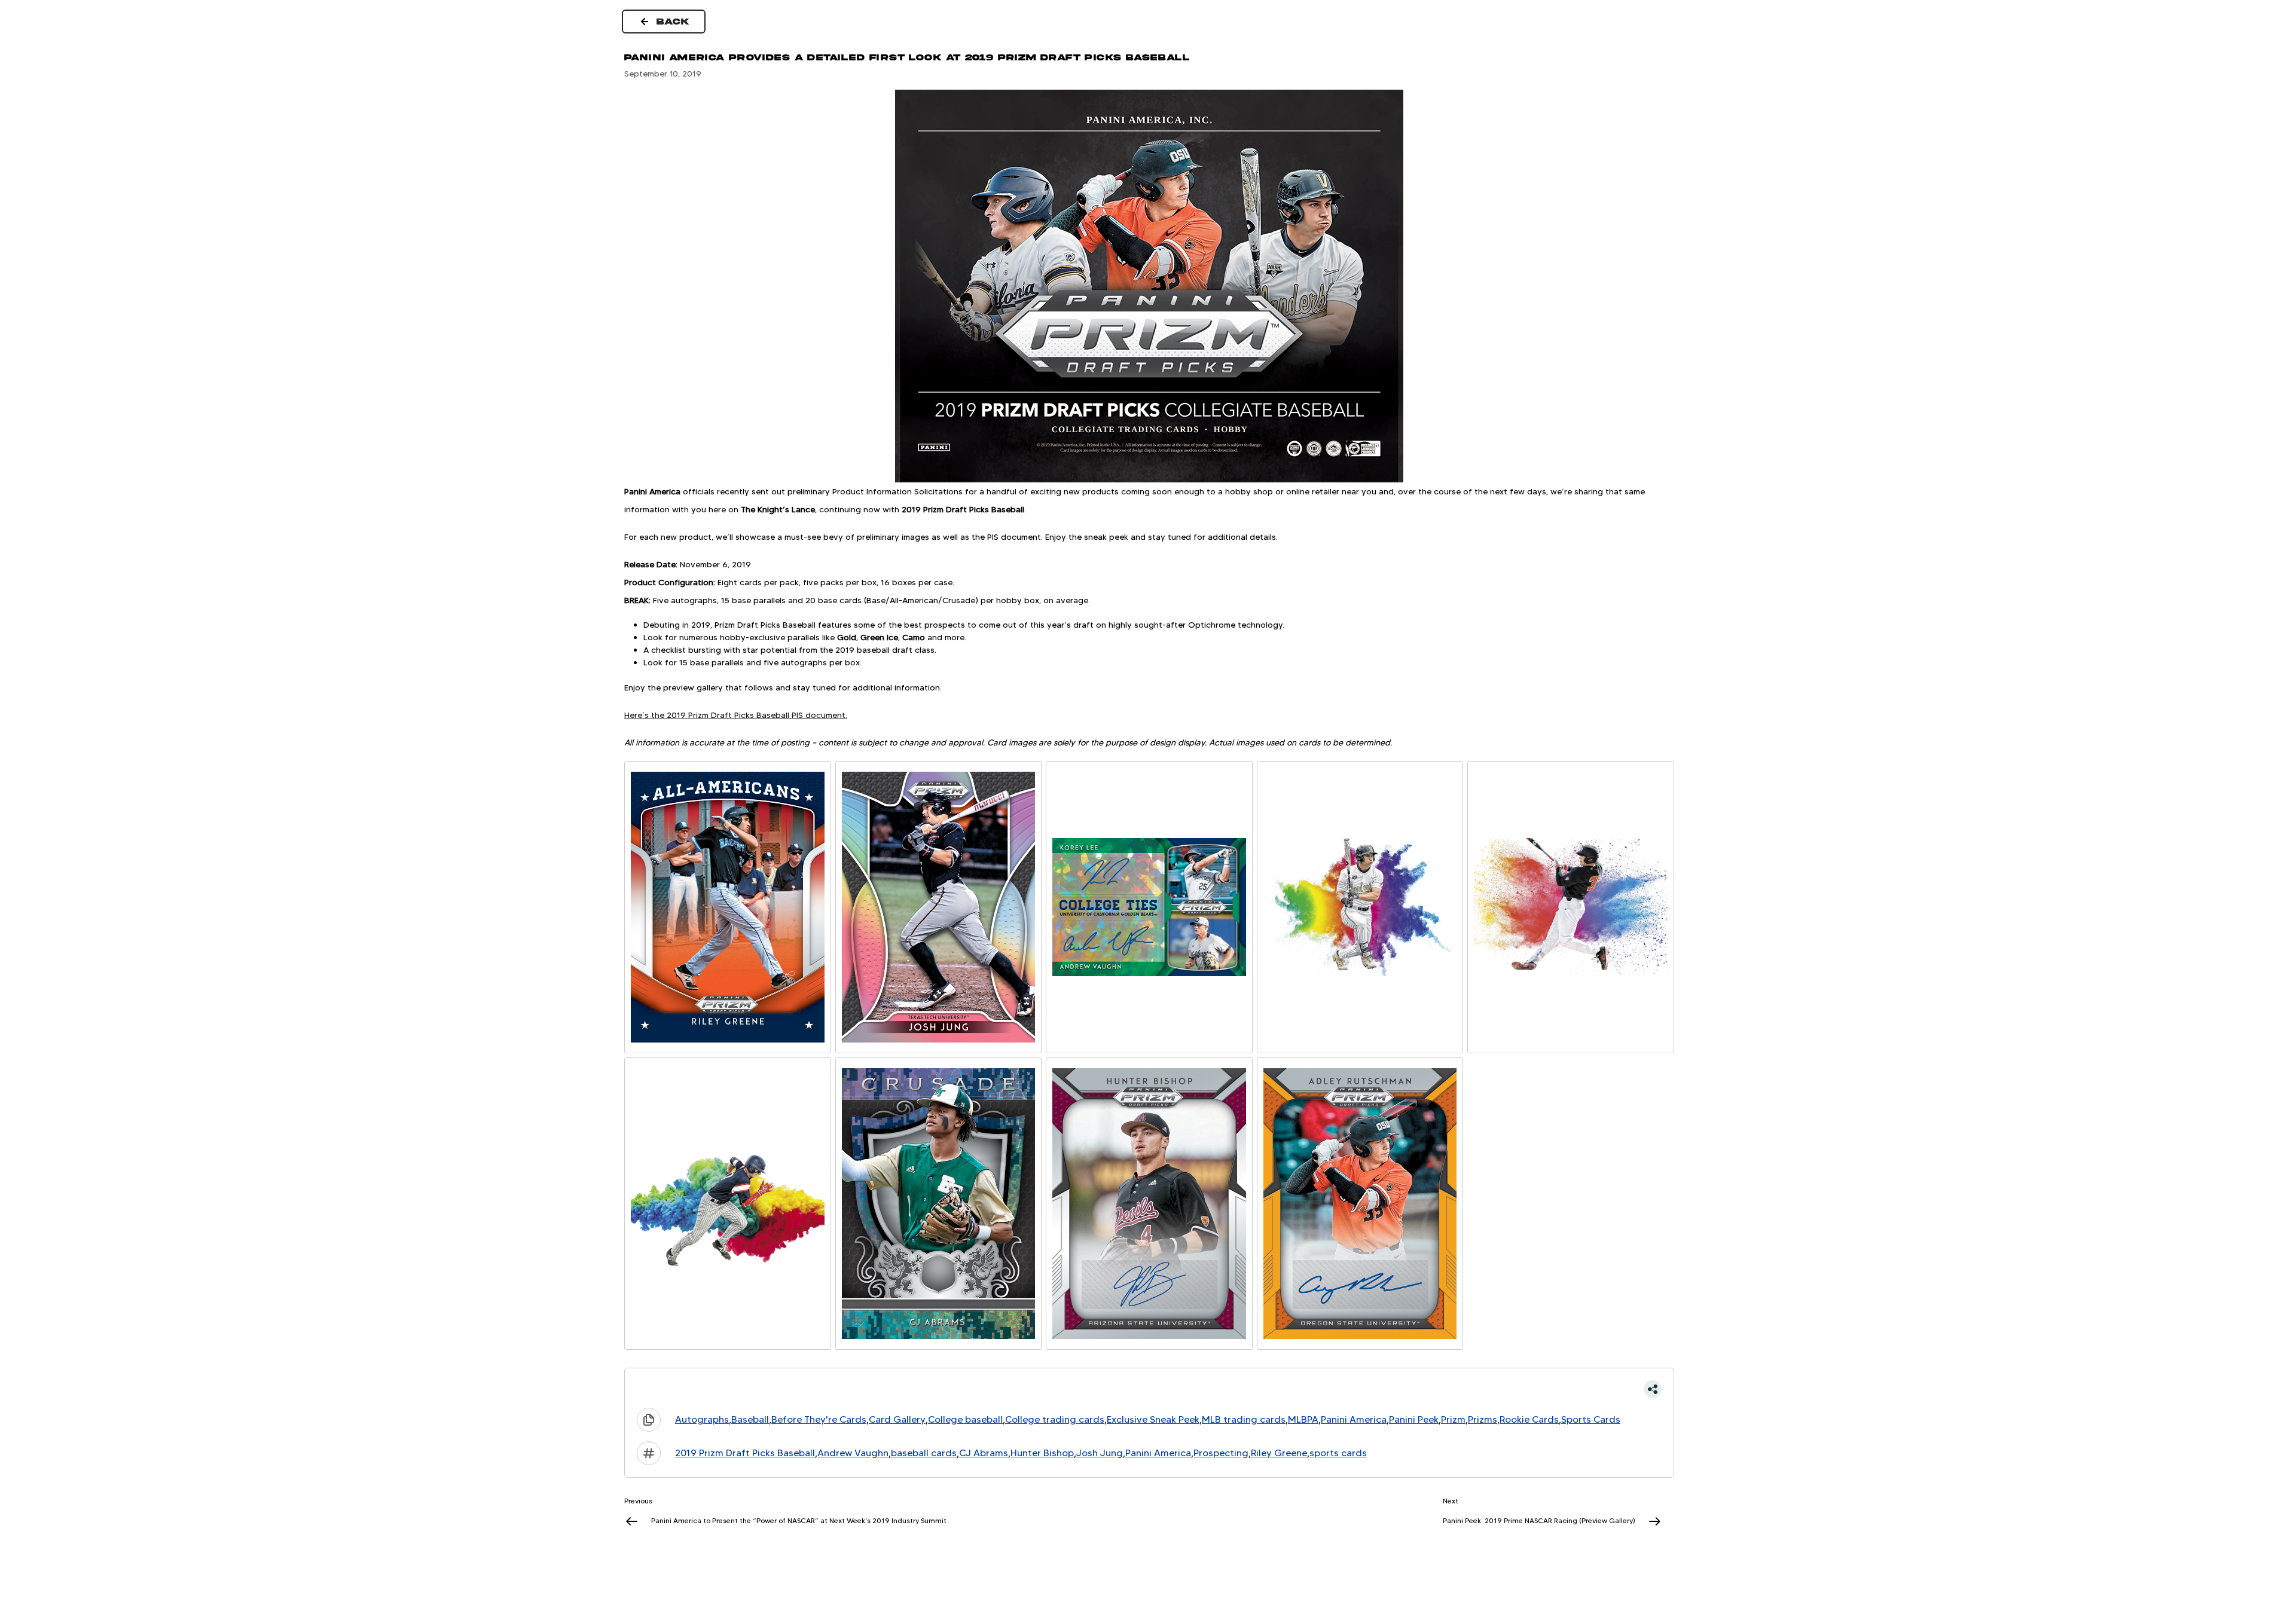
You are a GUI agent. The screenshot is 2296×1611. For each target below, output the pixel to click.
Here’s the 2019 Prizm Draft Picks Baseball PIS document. (736, 715)
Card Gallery (897, 1419)
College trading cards (1055, 1419)
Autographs (702, 1419)
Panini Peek (1414, 1419)
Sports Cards (1591, 1419)
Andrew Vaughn (853, 1453)
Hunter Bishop (1042, 1453)
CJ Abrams (984, 1453)
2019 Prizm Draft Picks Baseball (745, 1453)
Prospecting (1221, 1453)
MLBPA (1303, 1419)
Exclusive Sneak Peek (1153, 1419)
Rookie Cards (1529, 1419)
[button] (1149, 1389)
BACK (673, 22)
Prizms (1483, 1419)
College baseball (965, 1419)
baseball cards (924, 1453)
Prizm (1453, 1419)
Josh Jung (1100, 1453)
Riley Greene (1279, 1453)
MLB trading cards (1244, 1419)
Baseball (750, 1419)
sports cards (1338, 1453)
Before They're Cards (819, 1419)
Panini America (1354, 1419)
